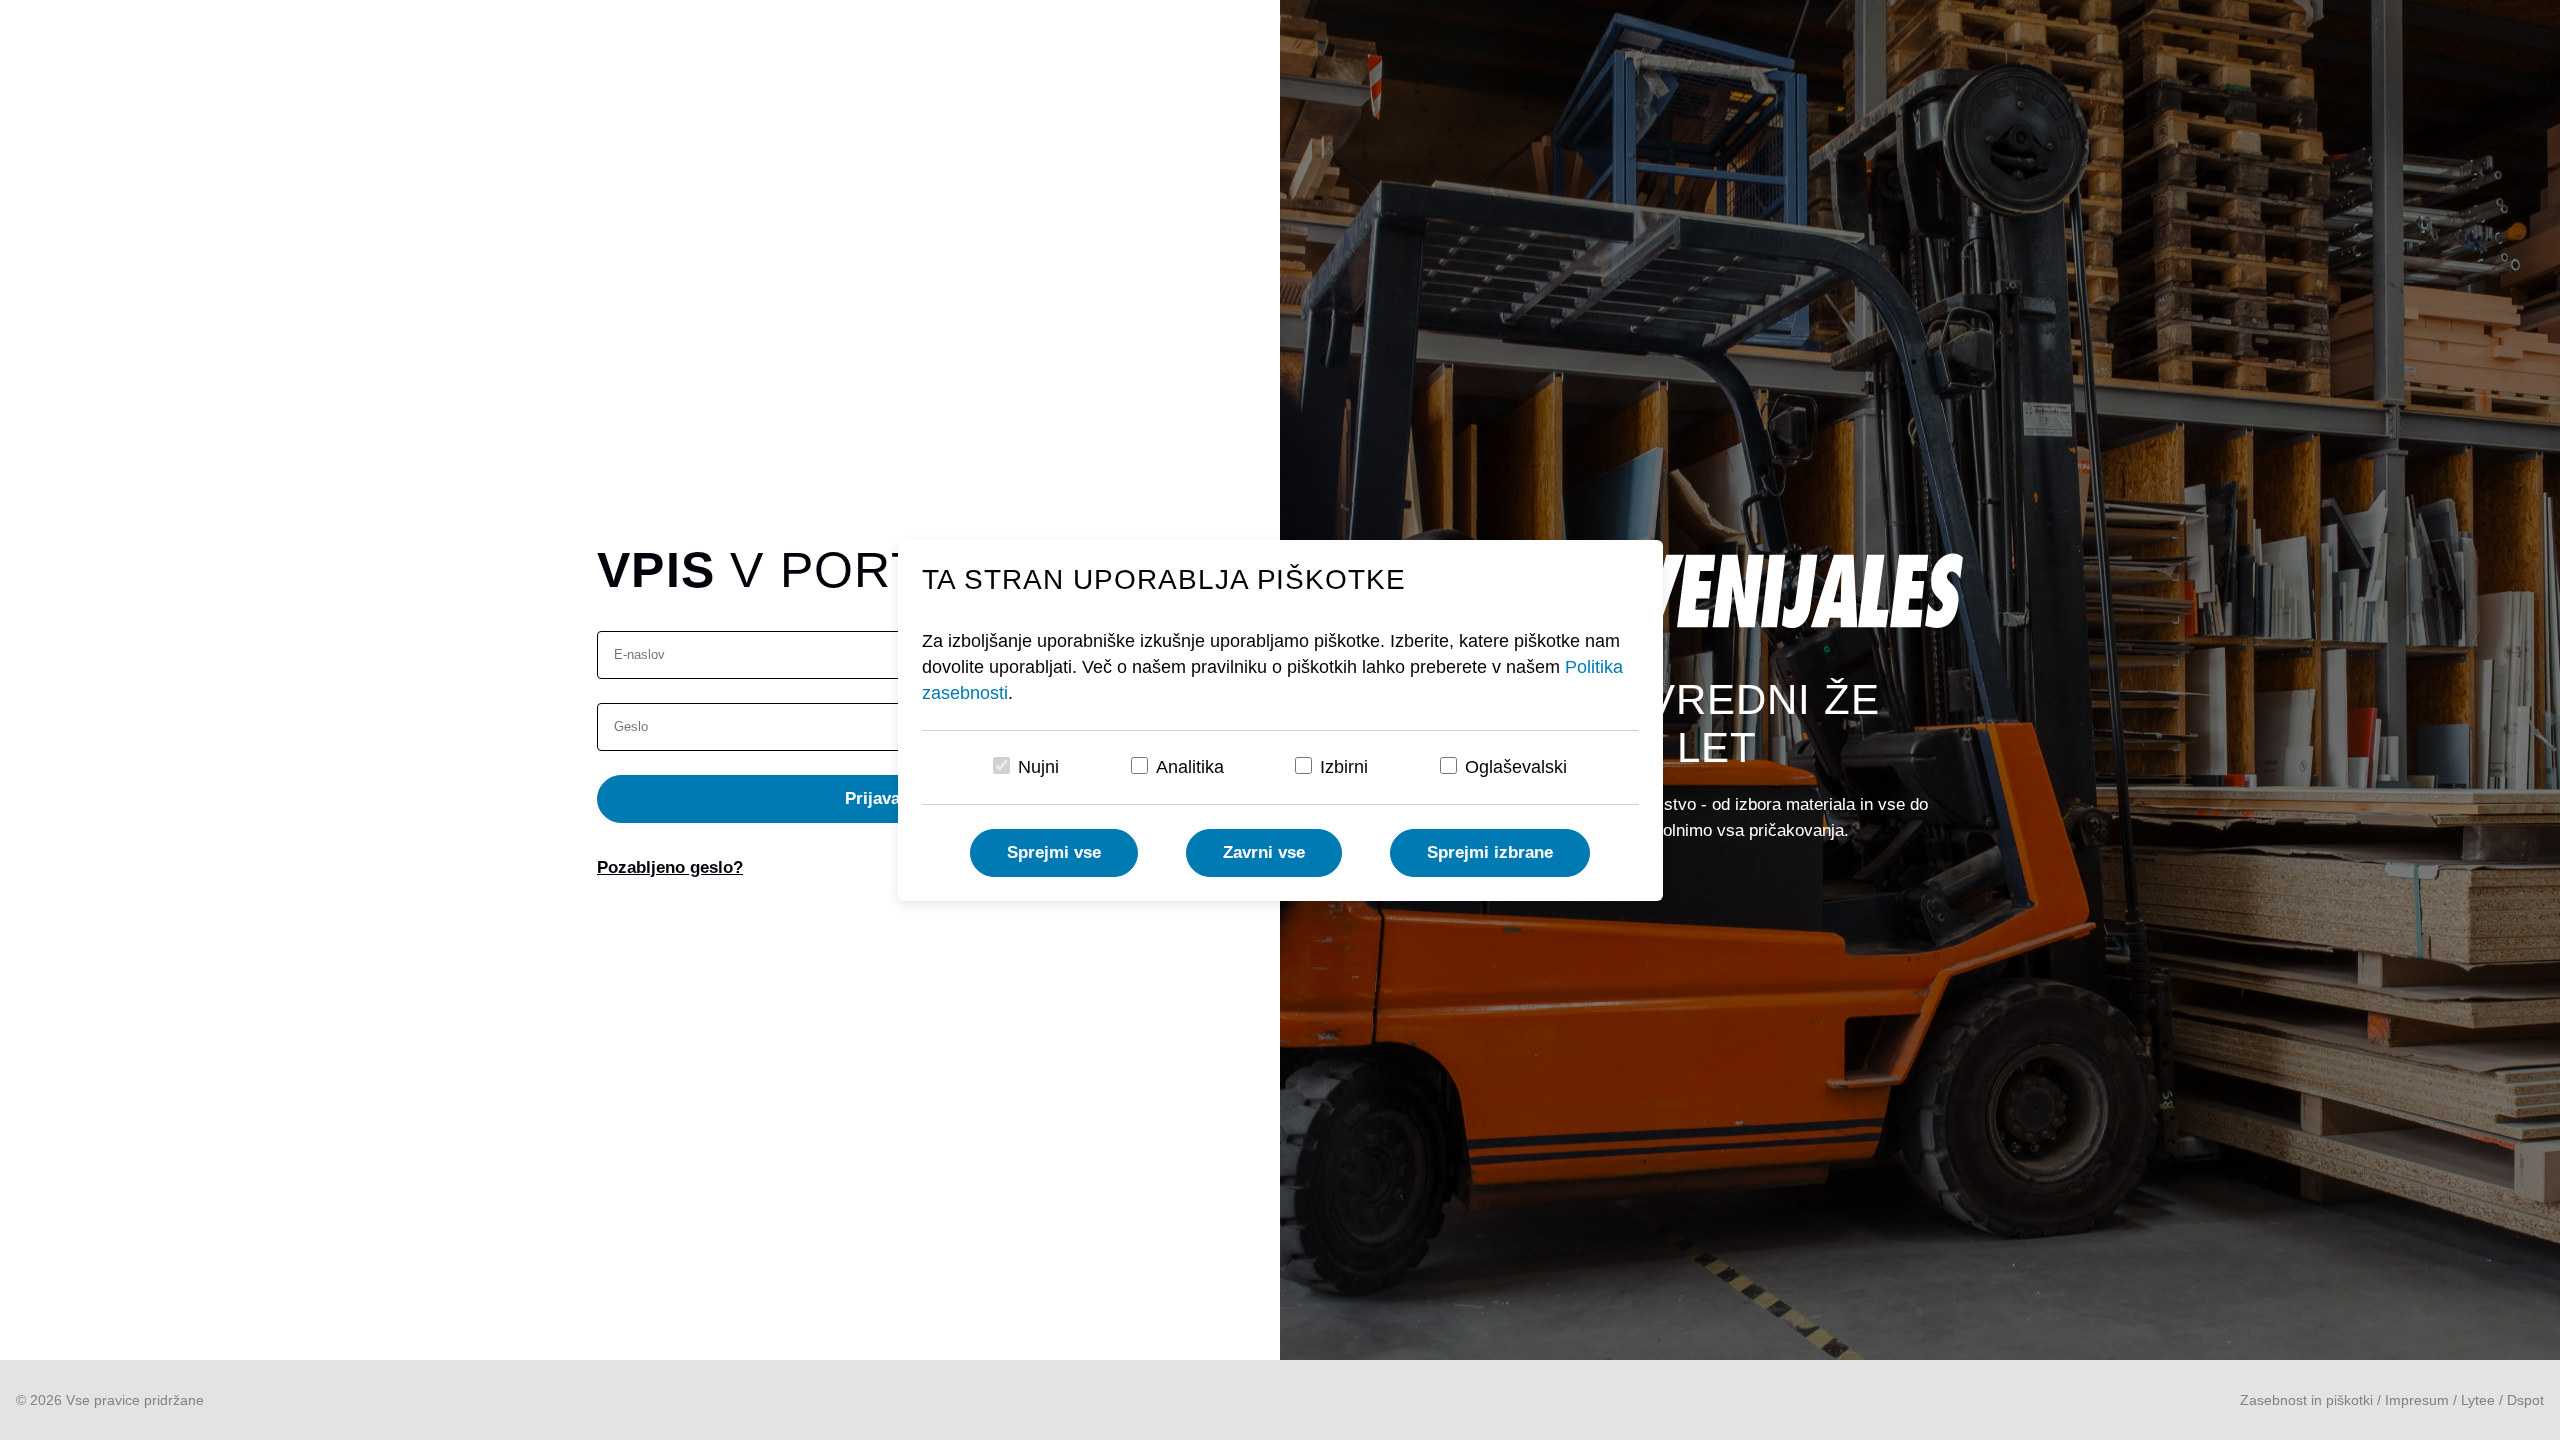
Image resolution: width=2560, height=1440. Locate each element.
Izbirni (1344, 767)
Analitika (1190, 767)
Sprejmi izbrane (1490, 852)
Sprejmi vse (1054, 852)
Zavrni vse (1264, 852)
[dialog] (1280, 720)
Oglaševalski (1516, 767)
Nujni (1038, 767)
